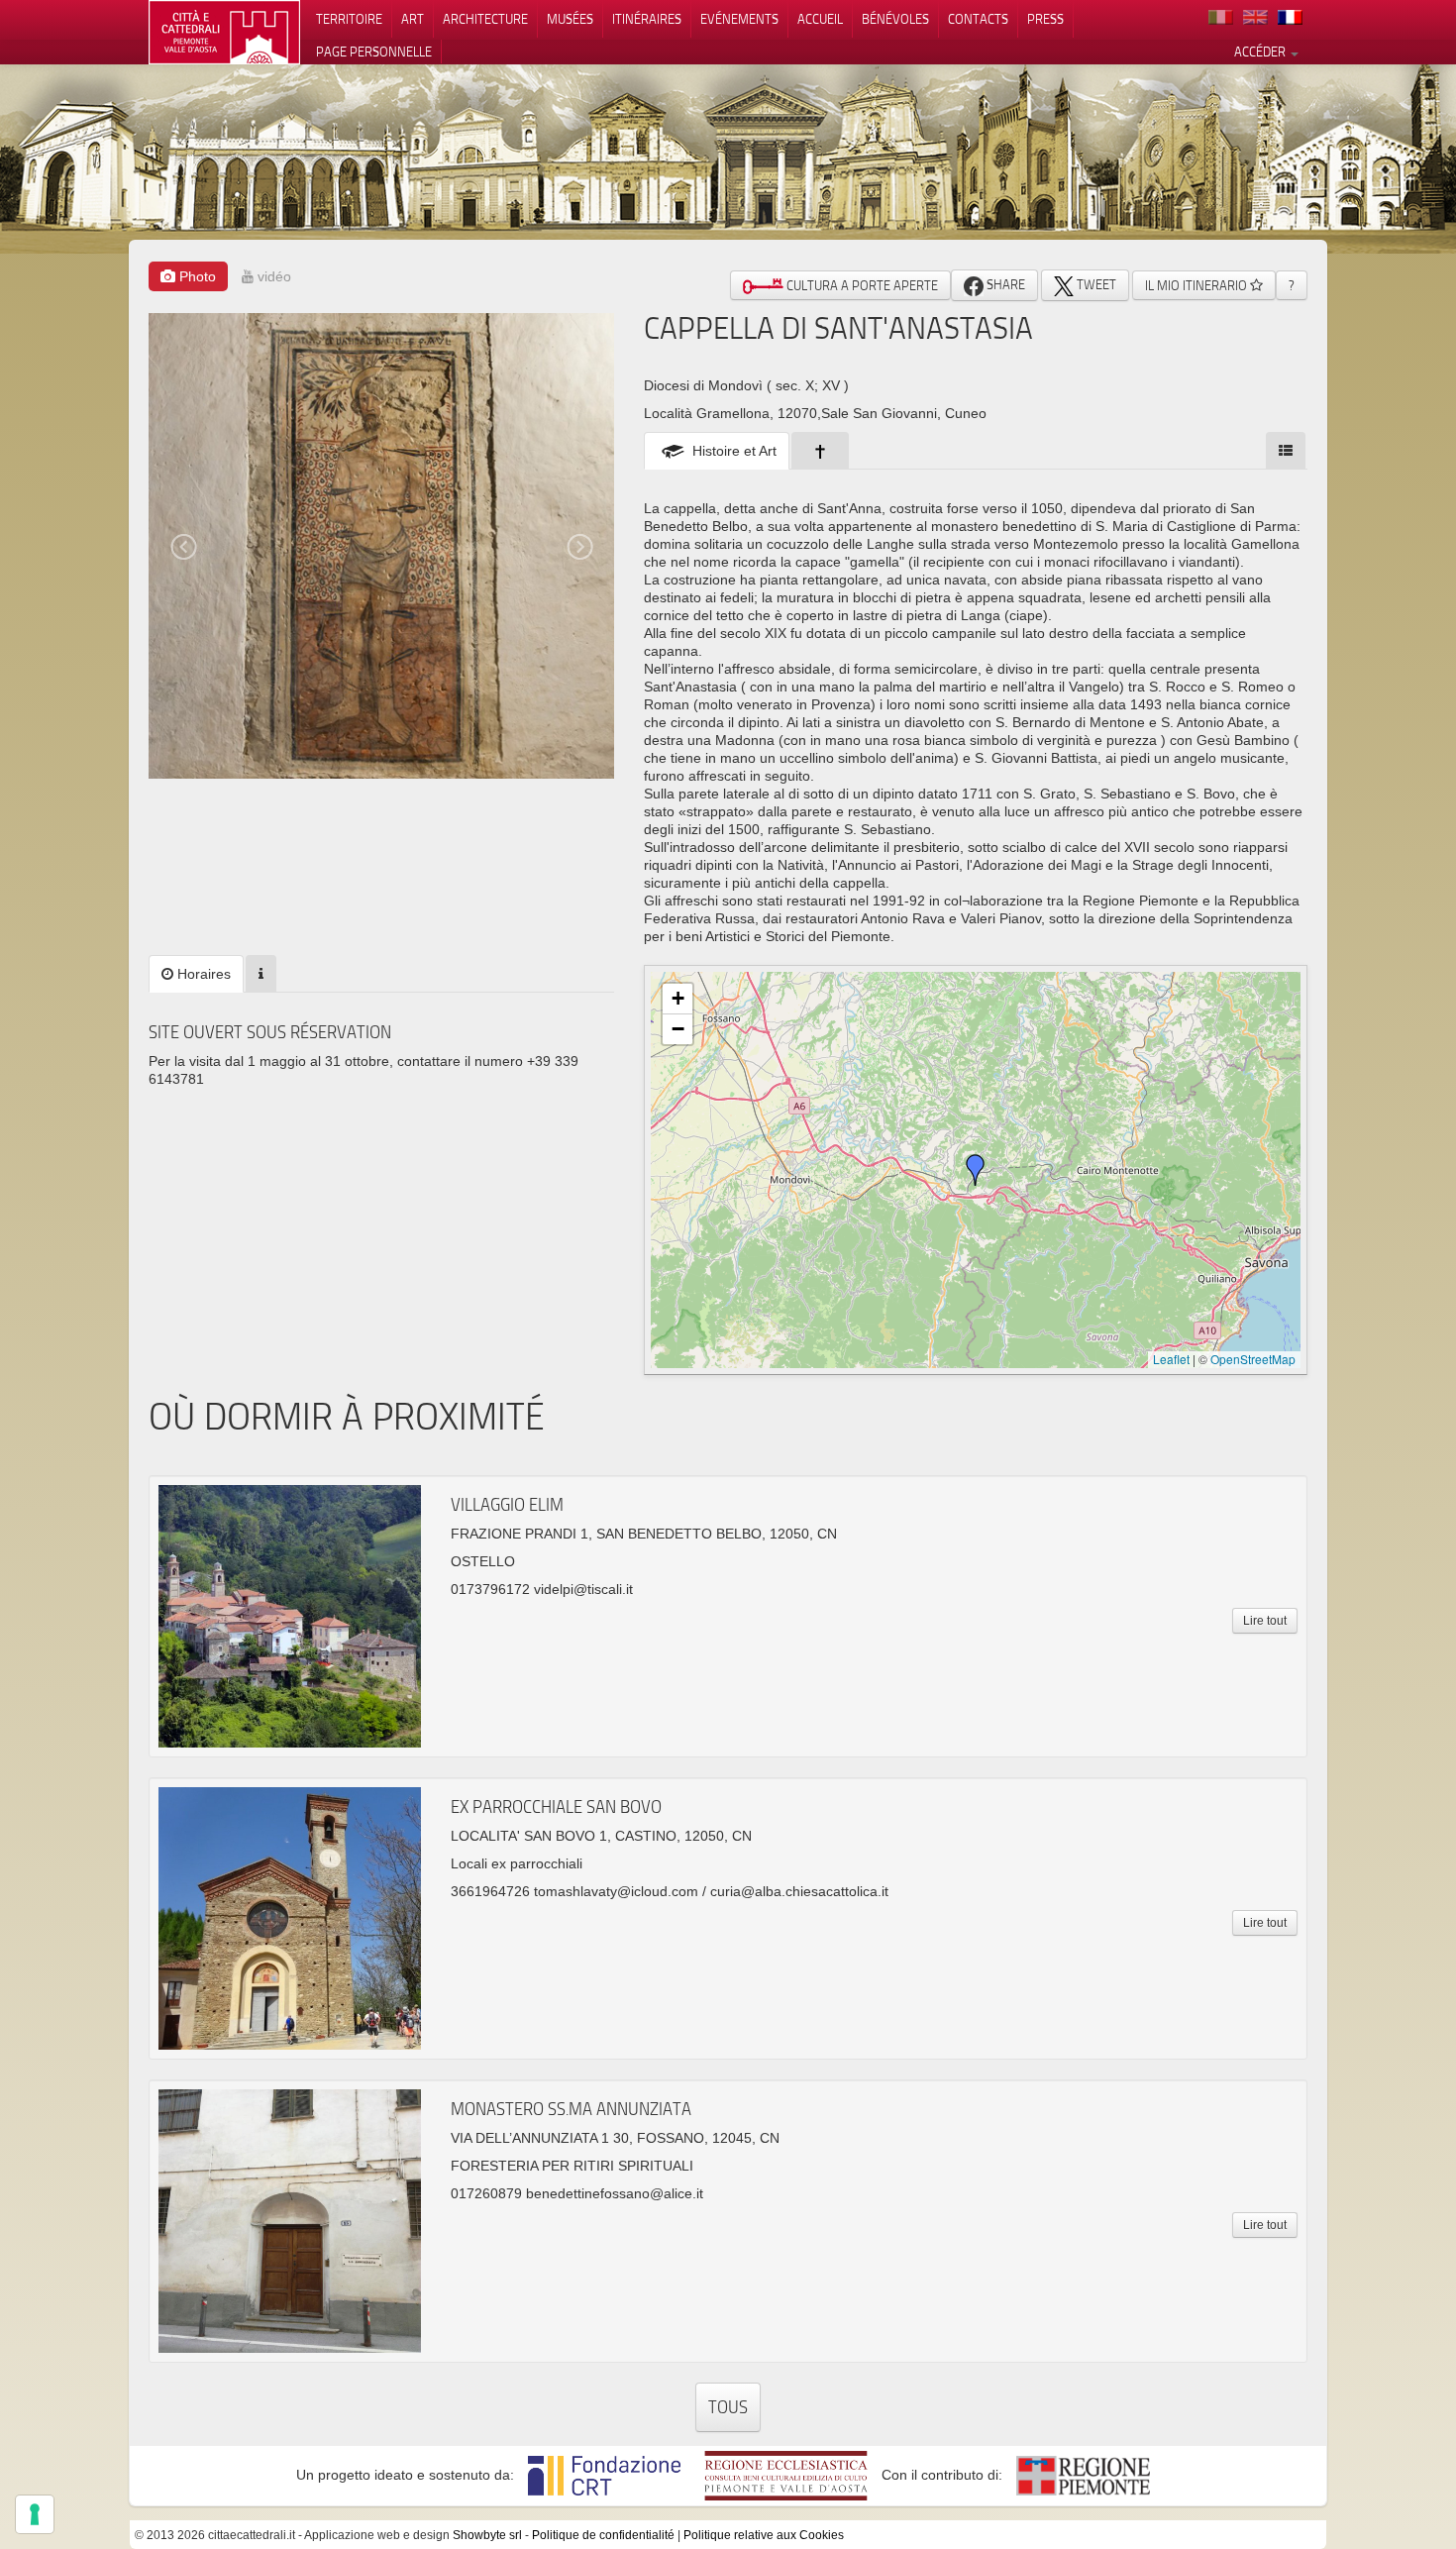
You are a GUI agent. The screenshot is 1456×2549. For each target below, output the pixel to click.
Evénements (739, 19)
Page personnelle (374, 52)
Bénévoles (895, 19)
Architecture (485, 19)
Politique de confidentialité (603, 2535)
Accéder (1261, 52)
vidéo (272, 276)
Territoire (349, 19)
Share (1004, 284)
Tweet (1095, 284)
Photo (196, 276)
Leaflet (1171, 1359)
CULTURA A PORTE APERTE (861, 285)
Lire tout (1265, 1621)
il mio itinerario (1197, 285)
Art (413, 19)
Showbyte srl (487, 2535)
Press (1045, 19)
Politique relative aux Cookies (764, 2535)
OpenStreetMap (1253, 1359)
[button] (976, 1170)
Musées (570, 19)
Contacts (978, 19)
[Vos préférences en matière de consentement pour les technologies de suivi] (35, 2514)
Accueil (820, 19)
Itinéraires (647, 19)
